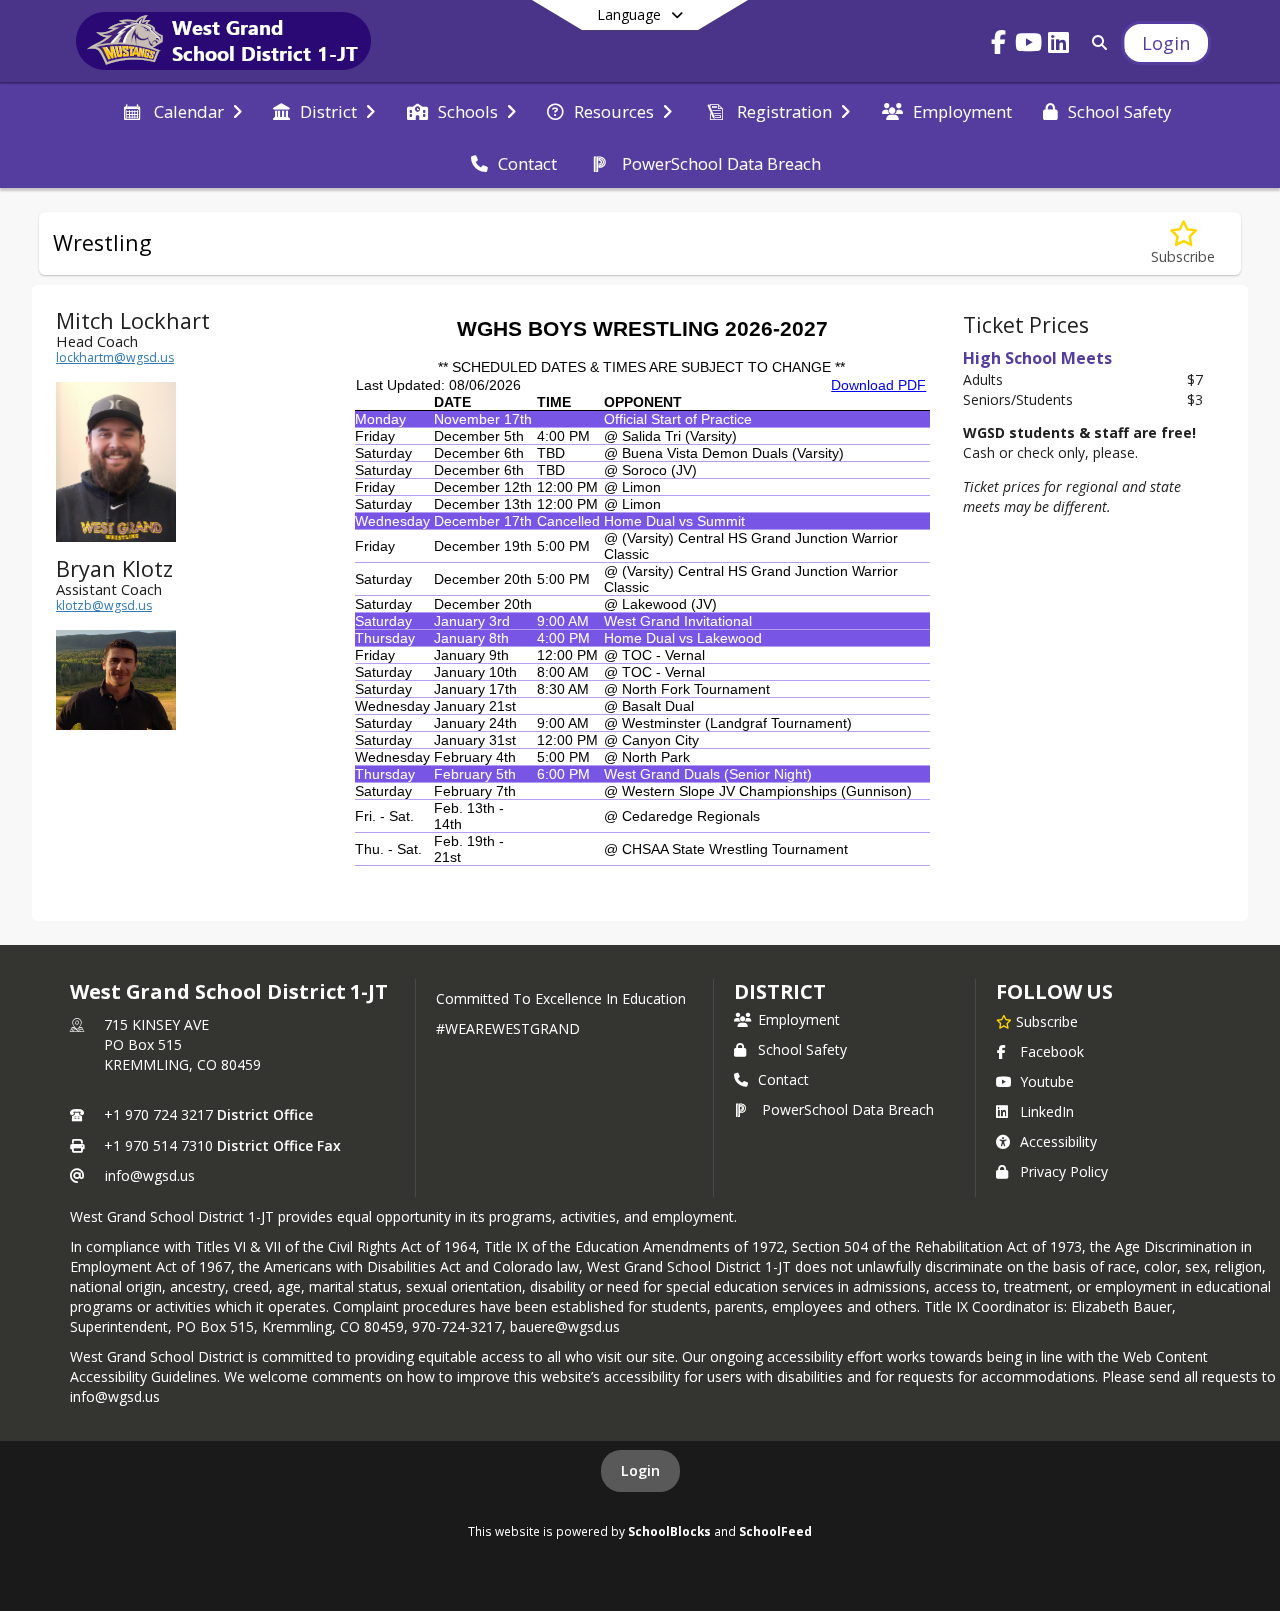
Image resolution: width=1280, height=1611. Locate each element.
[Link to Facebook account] (999, 45)
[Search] (1095, 42)
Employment (799, 1019)
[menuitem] (181, 110)
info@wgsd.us (150, 1175)
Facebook (1052, 1051)
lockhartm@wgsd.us (115, 357)
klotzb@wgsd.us (104, 605)
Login (640, 1470)
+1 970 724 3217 (158, 1114)
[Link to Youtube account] (1029, 45)
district (780, 991)
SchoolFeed (775, 1531)
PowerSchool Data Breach (848, 1109)
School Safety (802, 1049)
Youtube (1047, 1081)
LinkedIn (1047, 1111)
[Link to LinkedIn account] (1059, 45)
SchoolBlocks (669, 1531)
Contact (783, 1079)
